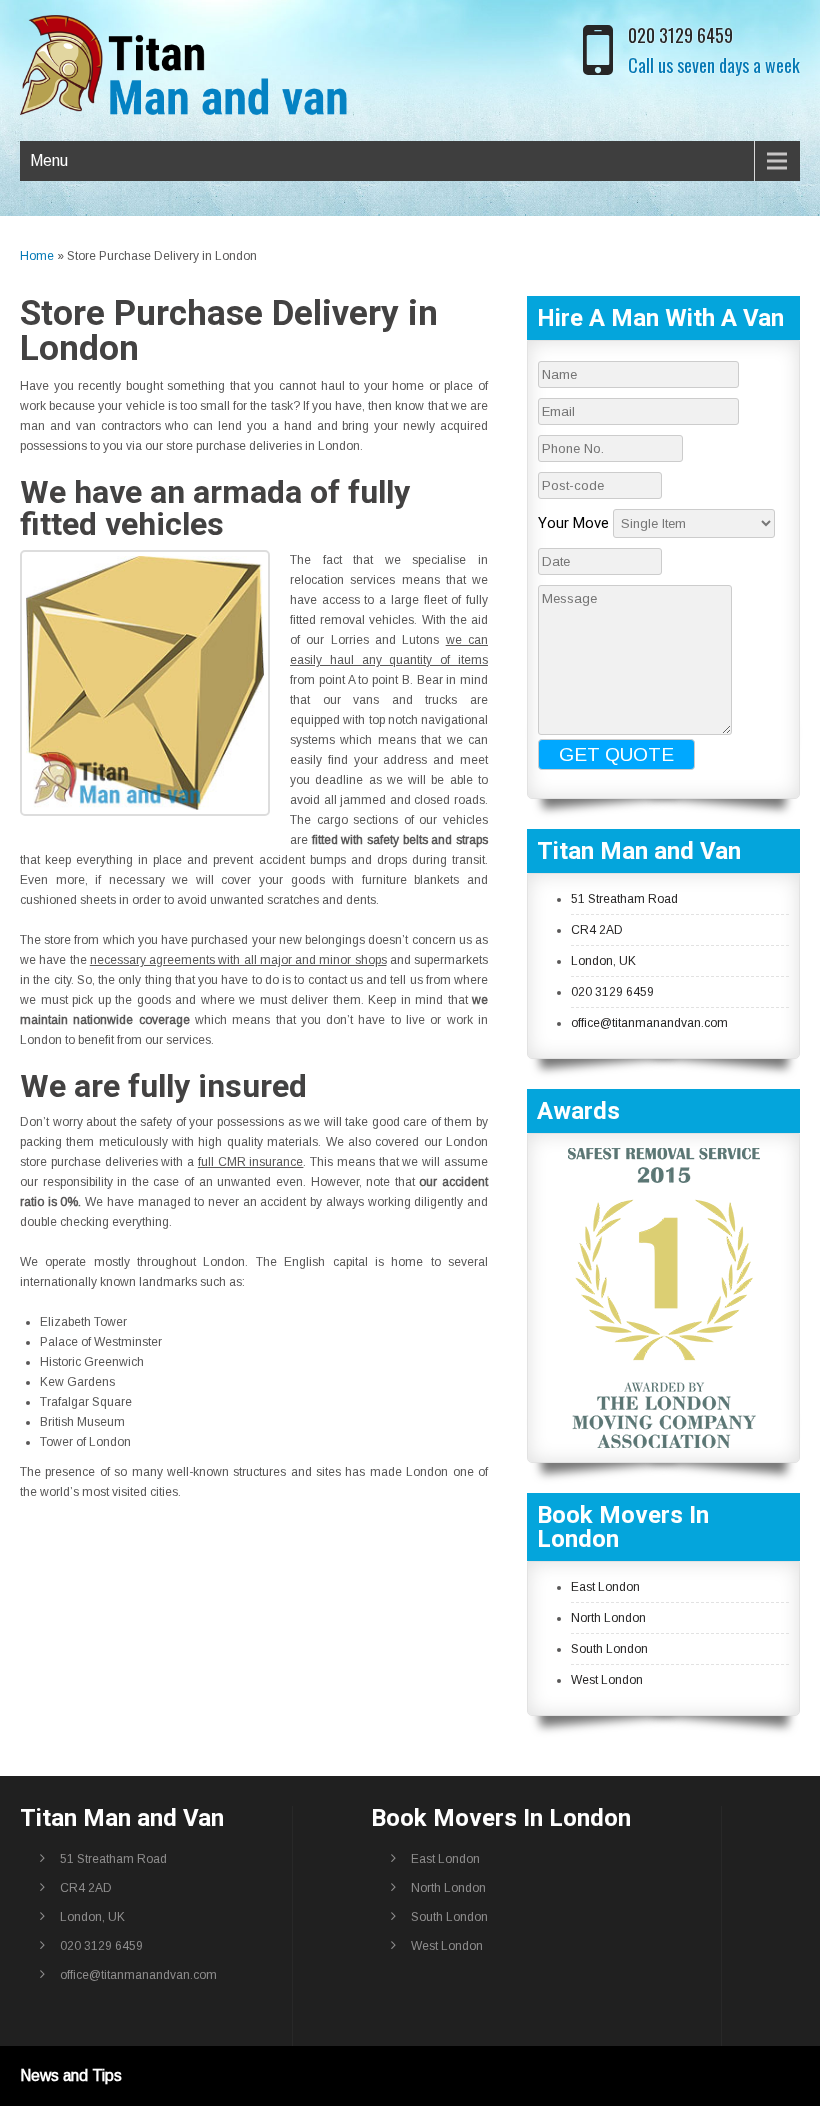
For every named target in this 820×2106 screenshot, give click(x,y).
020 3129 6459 (680, 35)
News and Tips (71, 2075)
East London (605, 1587)
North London (608, 1618)
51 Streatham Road (624, 899)
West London (607, 1680)
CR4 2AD (597, 930)
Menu (49, 160)
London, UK (603, 961)
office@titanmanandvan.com (649, 1023)
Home (37, 256)
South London (609, 1649)
